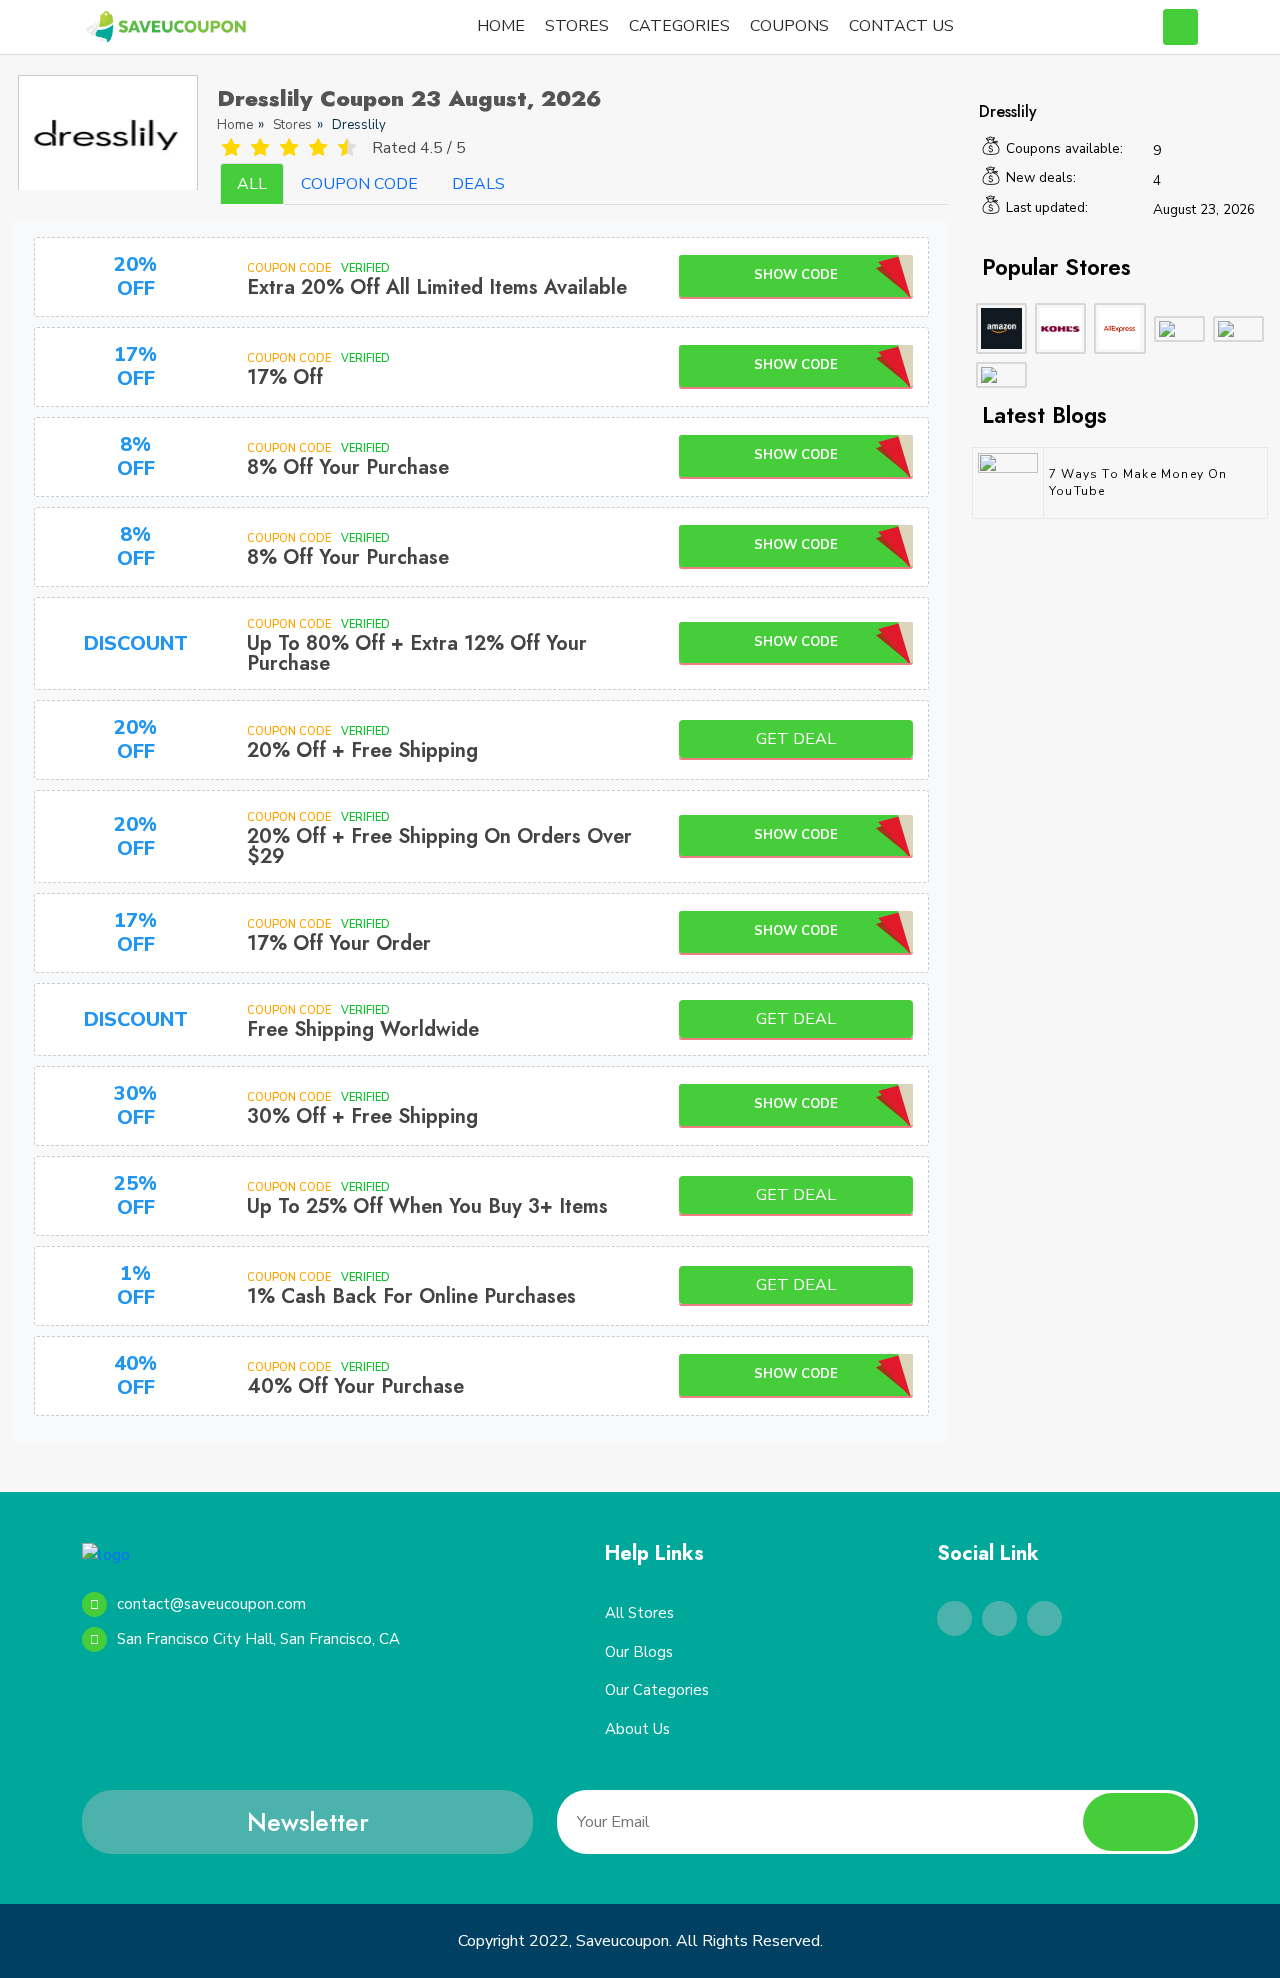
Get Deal (796, 739)
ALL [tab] (252, 184)
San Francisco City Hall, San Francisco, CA (258, 1639)
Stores (292, 125)
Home (235, 125)
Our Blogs (639, 1652)
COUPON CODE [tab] (359, 184)
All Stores (639, 1613)
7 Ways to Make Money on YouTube (1138, 482)
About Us (637, 1729)
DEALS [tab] (478, 184)
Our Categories (657, 1690)
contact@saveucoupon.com (211, 1604)
